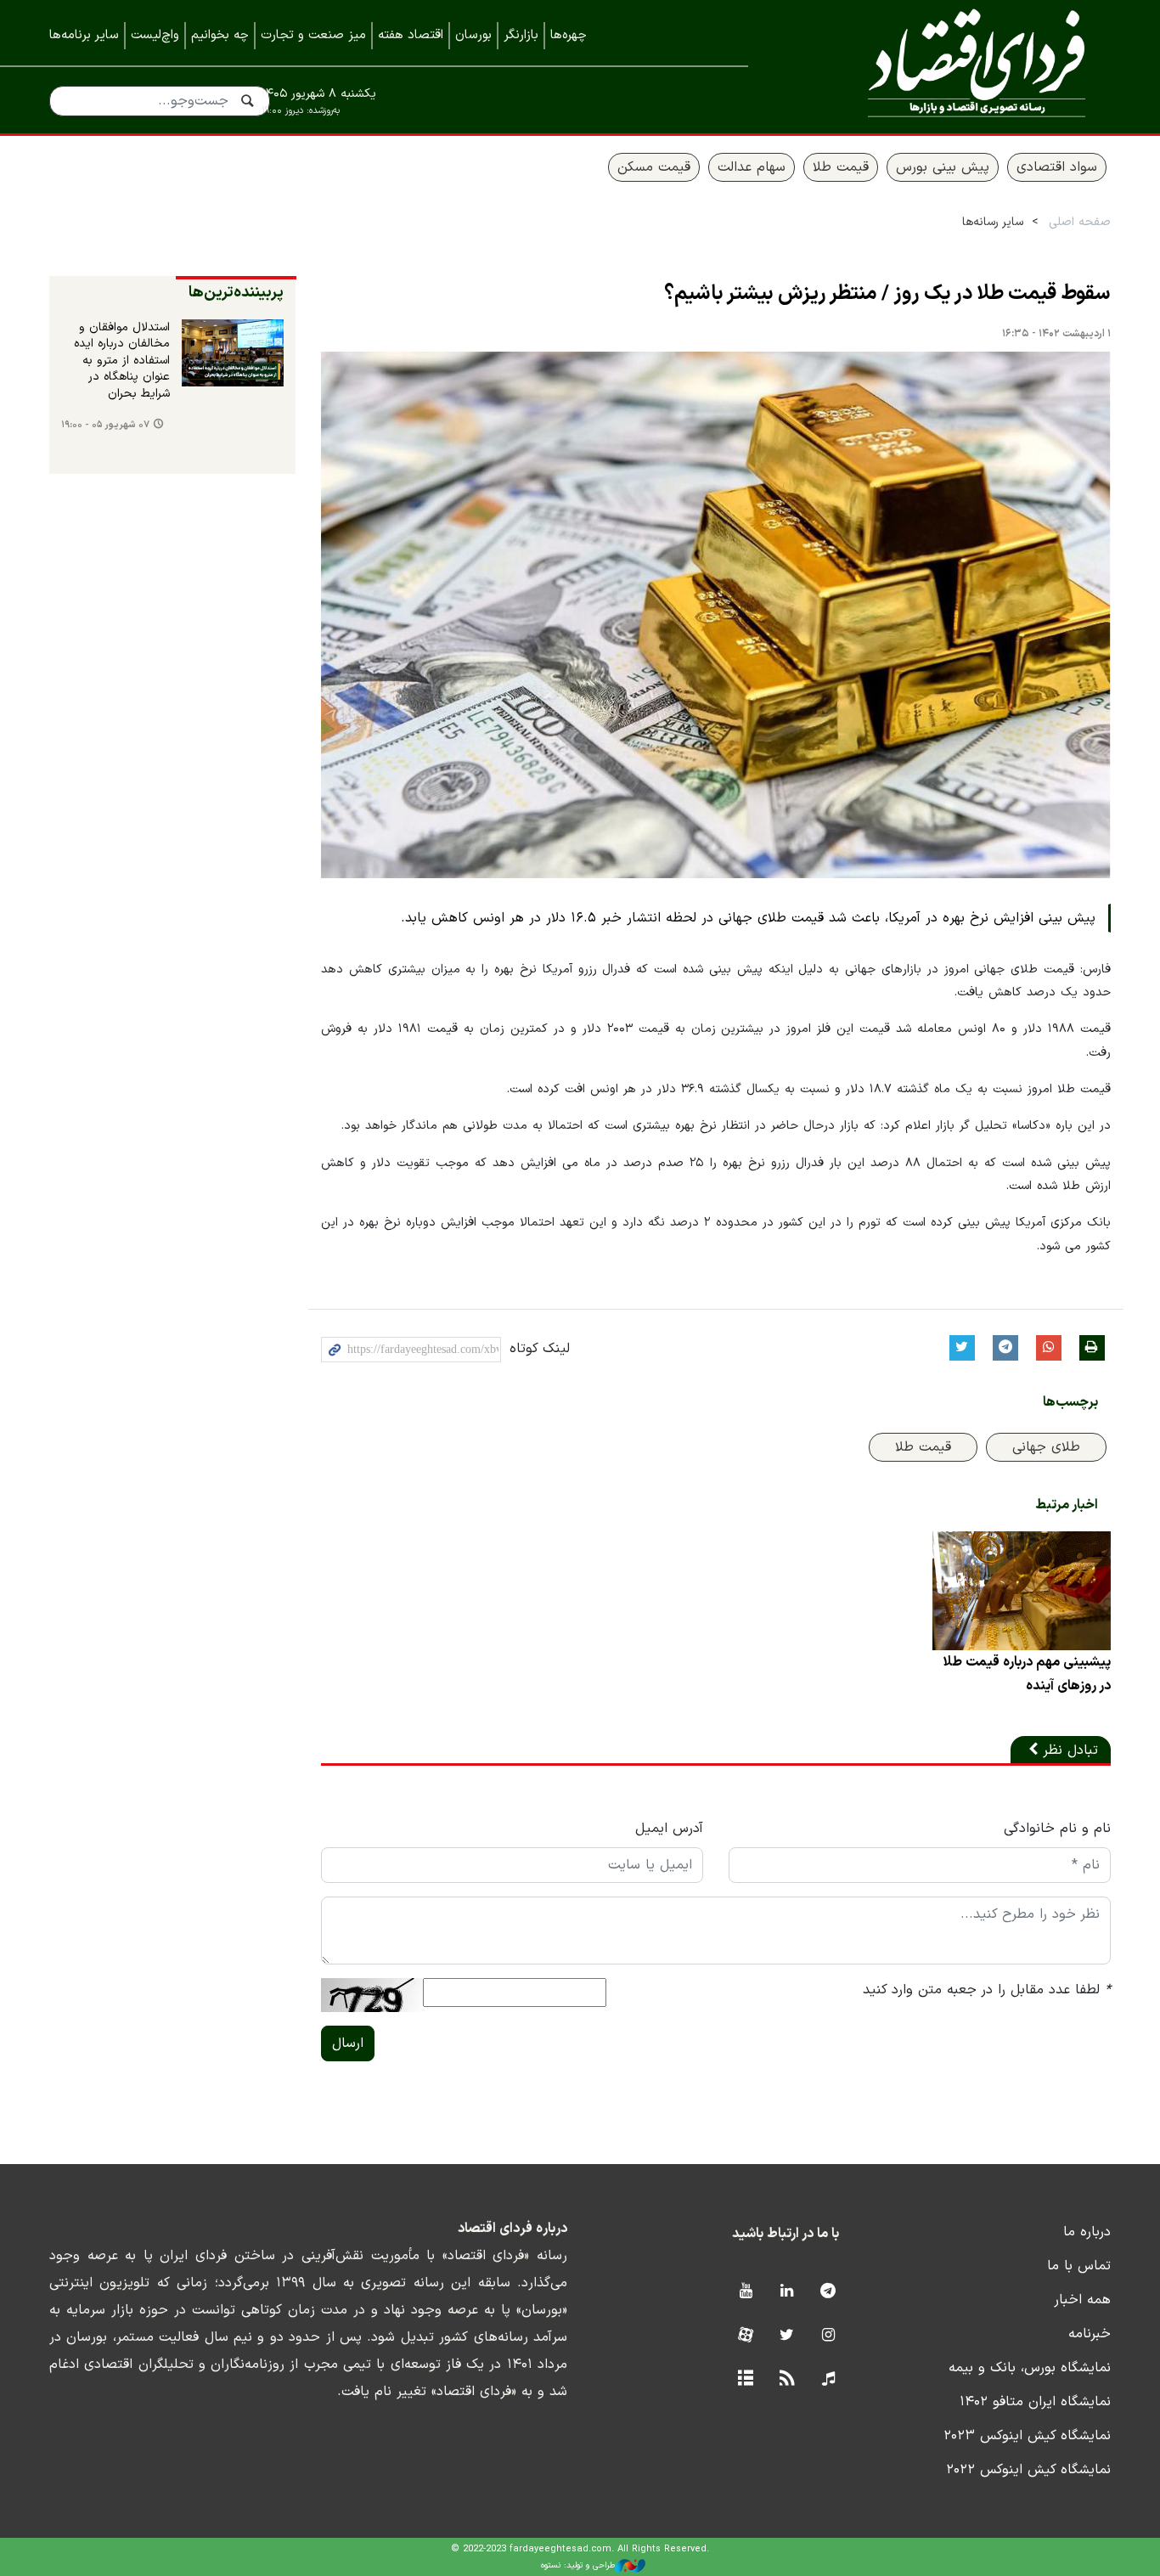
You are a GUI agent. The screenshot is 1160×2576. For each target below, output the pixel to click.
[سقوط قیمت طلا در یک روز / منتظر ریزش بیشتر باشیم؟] (716, 615)
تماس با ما (1079, 2266)
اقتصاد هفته (411, 35)
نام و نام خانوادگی (1057, 1829)
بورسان (473, 35)
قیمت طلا (841, 167)
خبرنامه (1090, 2334)
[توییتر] (787, 2336)
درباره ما (1087, 2232)
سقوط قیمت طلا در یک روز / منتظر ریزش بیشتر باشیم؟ (887, 294)
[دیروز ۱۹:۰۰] (233, 353)
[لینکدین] (787, 2292)
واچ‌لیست (155, 35)
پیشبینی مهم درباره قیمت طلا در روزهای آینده (1027, 1674)
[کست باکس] (828, 2379)
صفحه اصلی (1080, 222)
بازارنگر (521, 35)
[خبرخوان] (787, 2379)
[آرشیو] (745, 2379)
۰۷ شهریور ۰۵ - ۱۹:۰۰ (105, 425)
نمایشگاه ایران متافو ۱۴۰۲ (1035, 2402)
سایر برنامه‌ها (84, 35)
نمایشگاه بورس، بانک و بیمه (1030, 2368)
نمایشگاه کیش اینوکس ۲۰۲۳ (1027, 2436)
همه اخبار (1082, 2300)
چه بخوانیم (220, 35)
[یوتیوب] (745, 2292)
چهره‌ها (569, 35)
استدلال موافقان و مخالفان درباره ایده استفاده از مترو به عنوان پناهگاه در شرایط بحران (122, 361)
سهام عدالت (752, 167)
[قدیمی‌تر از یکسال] (1022, 1591)
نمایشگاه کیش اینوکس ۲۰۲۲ (1028, 2470)
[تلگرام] (828, 2292)
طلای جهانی (1046, 1447)
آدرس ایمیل (669, 1829)
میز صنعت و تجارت (313, 35)
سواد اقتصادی (1057, 167)
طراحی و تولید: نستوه (578, 2565)
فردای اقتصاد (954, 66)
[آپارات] (745, 2336)
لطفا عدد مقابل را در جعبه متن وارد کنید (987, 1990)
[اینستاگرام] (828, 2336)
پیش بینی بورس (943, 167)
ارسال (348, 2043)
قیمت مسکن (654, 167)
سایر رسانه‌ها (993, 222)
